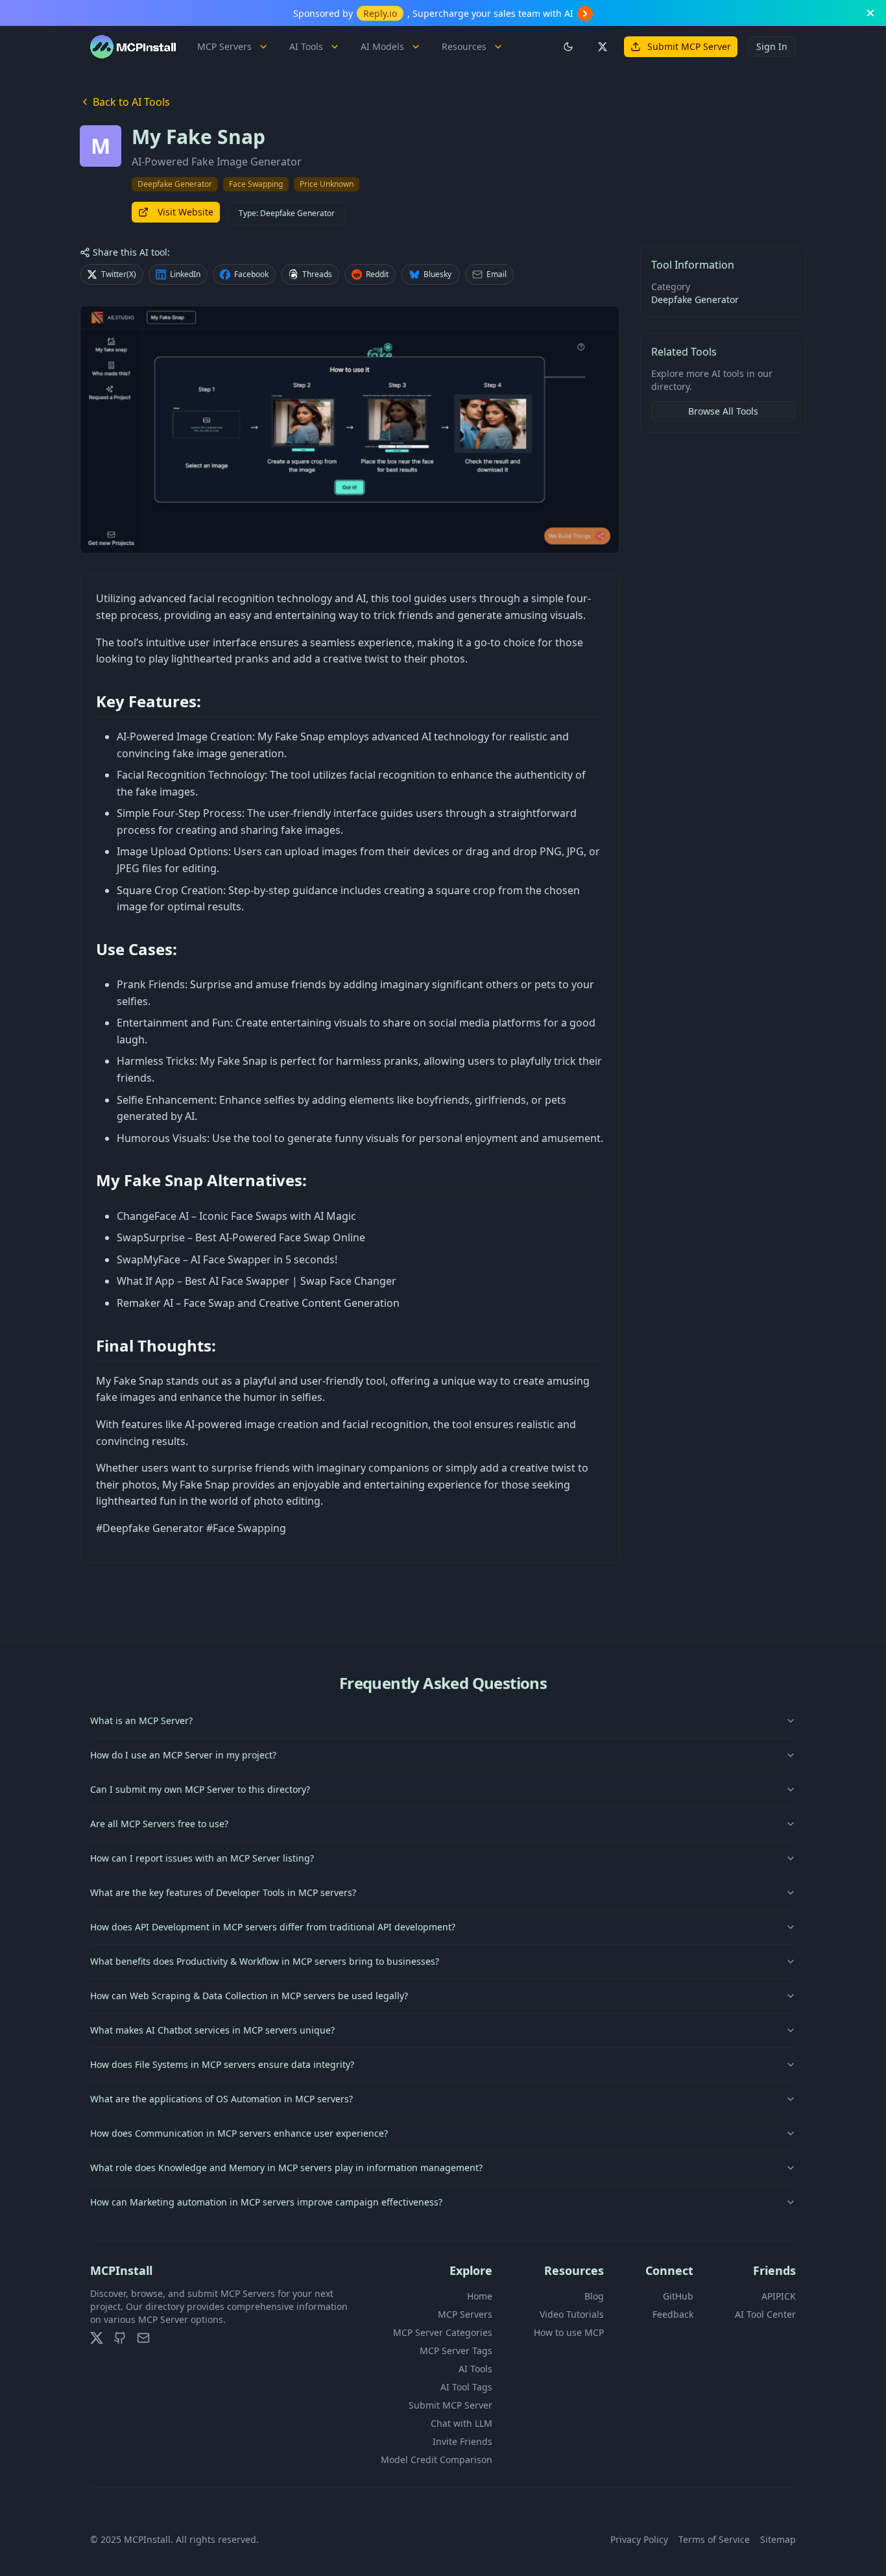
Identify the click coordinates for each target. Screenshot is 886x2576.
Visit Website (186, 212)
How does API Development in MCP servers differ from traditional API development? (273, 1927)
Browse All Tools (723, 411)
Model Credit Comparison (437, 2460)
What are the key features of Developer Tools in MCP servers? (223, 1892)
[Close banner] (870, 13)
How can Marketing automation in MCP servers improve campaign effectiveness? (266, 2202)
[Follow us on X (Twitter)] (602, 47)
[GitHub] (120, 2338)
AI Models (382, 46)
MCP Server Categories (443, 2332)
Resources (464, 46)
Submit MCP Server (689, 46)
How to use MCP (569, 2332)
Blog (594, 2296)
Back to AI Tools (131, 102)
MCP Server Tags (456, 2351)
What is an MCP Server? (141, 1720)
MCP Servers (224, 46)
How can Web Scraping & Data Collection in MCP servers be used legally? (249, 1996)
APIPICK (779, 2296)
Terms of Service (714, 2539)
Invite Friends (462, 2441)
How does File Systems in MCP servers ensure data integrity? (222, 2064)
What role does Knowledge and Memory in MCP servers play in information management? (286, 2168)
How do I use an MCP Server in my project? (183, 1755)
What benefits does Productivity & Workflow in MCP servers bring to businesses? (265, 1961)
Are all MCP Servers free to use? (159, 1824)
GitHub (678, 2296)
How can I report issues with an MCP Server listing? (202, 1858)
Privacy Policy (639, 2539)
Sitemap (778, 2539)
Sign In (772, 46)
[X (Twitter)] (97, 2338)
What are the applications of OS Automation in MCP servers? (221, 2099)
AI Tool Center (765, 2314)
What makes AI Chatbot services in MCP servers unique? (212, 2030)
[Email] (143, 2338)
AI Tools (306, 46)
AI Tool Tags (466, 2387)
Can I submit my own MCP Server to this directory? (200, 1789)
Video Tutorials (572, 2314)
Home (480, 2296)
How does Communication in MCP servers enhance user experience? (239, 2133)
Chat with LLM (461, 2423)
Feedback (673, 2314)
